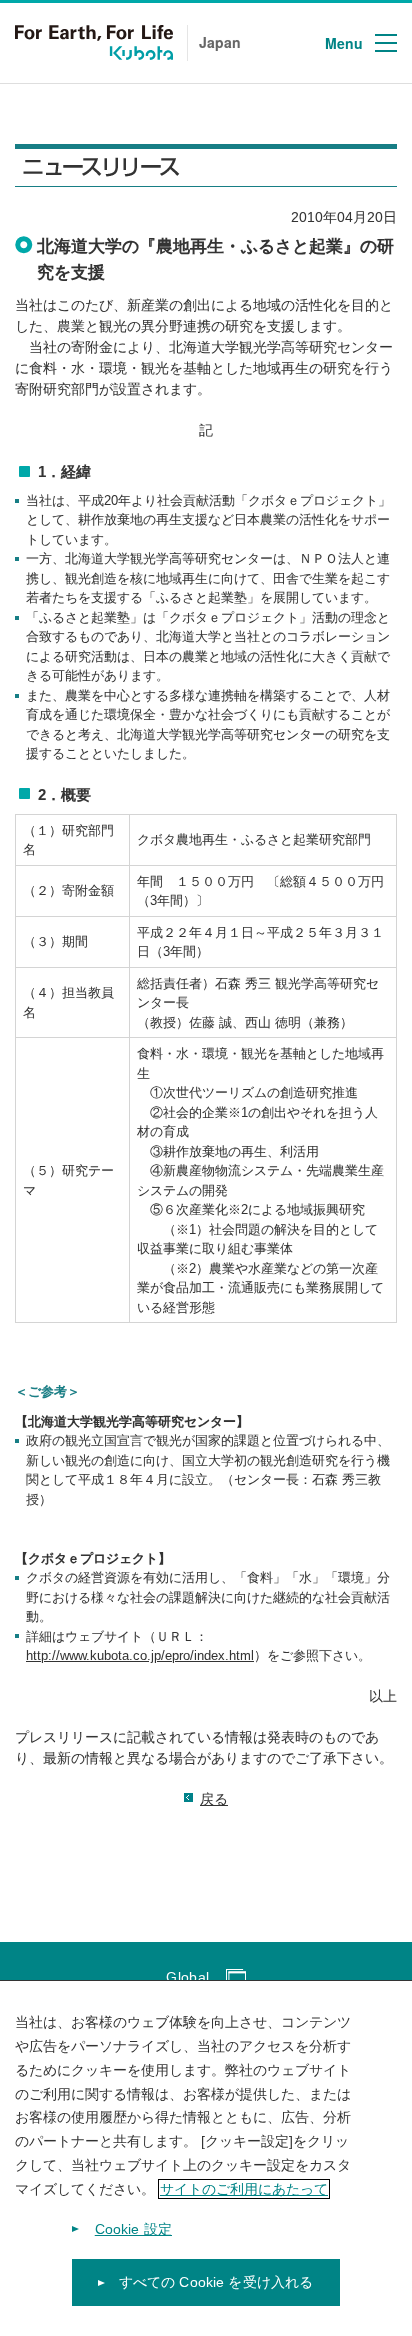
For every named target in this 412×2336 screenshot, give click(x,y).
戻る (214, 1799)
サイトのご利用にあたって (244, 2189)
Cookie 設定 (133, 2229)
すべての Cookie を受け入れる (216, 2282)
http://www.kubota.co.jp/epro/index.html (140, 1655)
